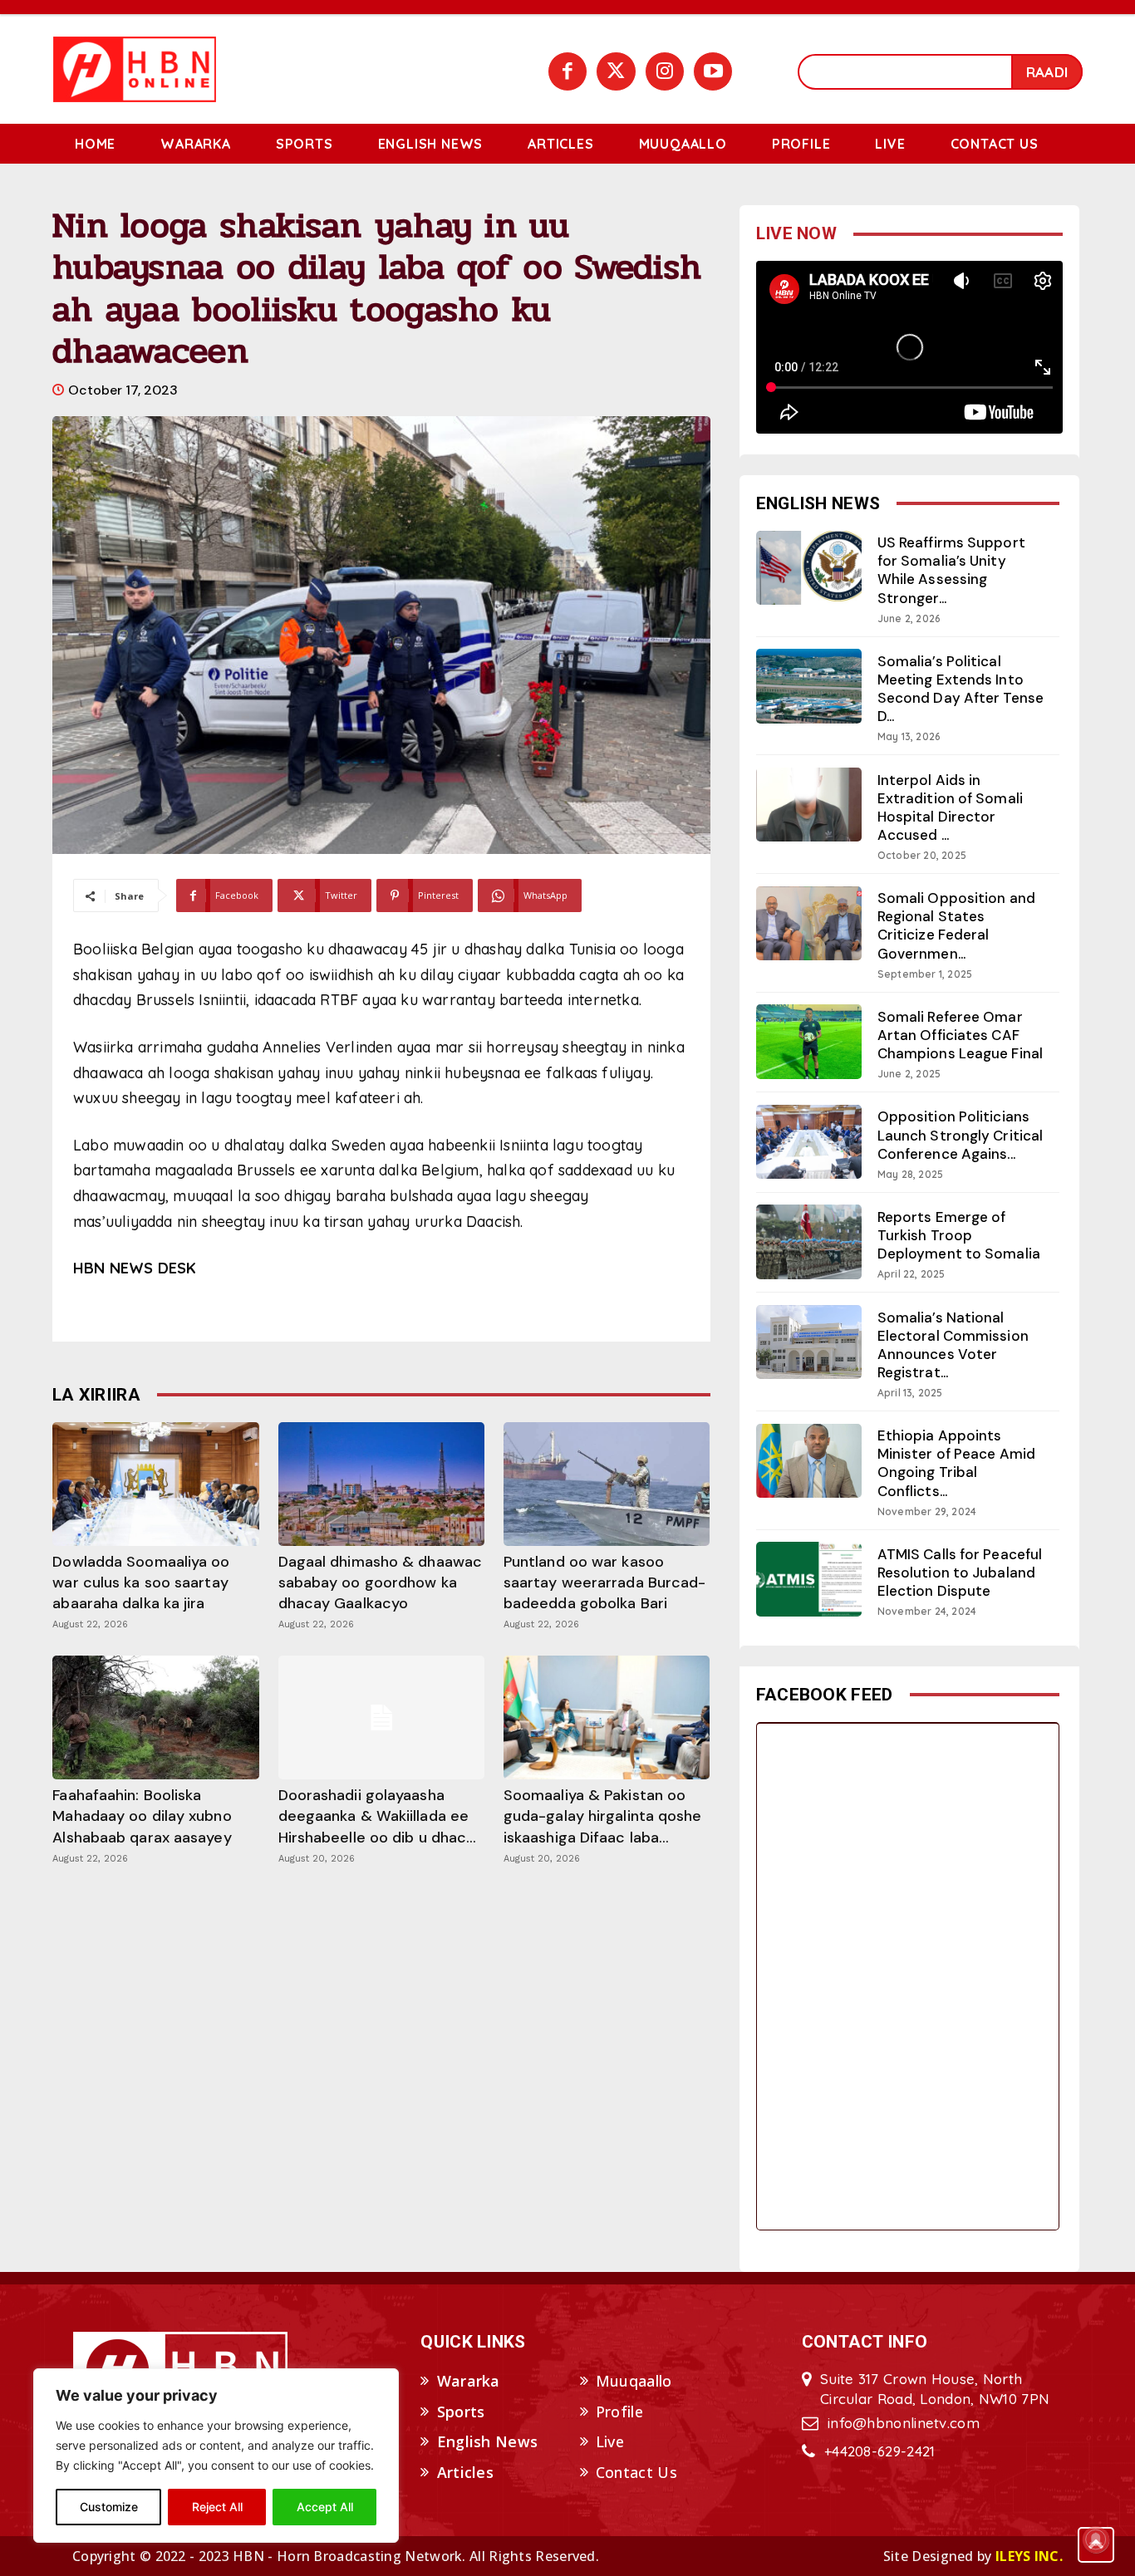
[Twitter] (616, 71)
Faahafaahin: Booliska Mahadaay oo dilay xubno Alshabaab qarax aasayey (142, 1816)
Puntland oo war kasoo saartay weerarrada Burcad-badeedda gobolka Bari (605, 1582)
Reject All (217, 2507)
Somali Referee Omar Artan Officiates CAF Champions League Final (960, 1035)
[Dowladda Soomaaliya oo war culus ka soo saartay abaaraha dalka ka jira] (155, 1484)
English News (488, 2441)
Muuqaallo (634, 2381)
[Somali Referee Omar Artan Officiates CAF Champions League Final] (809, 1041)
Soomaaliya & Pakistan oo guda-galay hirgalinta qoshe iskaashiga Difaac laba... (603, 1816)
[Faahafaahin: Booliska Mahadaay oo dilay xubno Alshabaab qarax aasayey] (155, 1717)
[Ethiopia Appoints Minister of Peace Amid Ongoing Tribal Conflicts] (809, 1461)
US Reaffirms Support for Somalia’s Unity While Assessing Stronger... (951, 570)
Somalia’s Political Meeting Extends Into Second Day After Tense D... (961, 689)
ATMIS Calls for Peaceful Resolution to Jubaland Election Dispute (960, 1573)
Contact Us (636, 2472)
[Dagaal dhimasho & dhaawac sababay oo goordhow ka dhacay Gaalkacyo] (381, 1484)
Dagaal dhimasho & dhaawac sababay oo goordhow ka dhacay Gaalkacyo (381, 1582)
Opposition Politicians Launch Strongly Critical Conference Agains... (960, 1135)
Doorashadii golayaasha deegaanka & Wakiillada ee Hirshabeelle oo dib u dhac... (378, 1816)
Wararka (469, 2381)
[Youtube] (713, 71)
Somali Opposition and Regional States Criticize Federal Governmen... (956, 925)
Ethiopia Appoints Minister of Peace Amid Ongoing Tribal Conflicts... (956, 1463)
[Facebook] (567, 71)
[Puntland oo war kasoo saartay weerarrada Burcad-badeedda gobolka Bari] (607, 1484)
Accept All (325, 2507)
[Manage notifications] (1096, 2539)
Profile (619, 2412)
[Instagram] (665, 71)
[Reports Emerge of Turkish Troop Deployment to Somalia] (809, 1241)
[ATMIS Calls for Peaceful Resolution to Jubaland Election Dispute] (809, 1579)
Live (610, 2441)
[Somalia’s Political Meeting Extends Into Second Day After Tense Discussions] (809, 686)
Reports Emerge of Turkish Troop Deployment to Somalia (959, 1235)
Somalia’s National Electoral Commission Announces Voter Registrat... (953, 1345)
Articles (465, 2472)
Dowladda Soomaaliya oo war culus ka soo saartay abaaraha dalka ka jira (141, 1582)
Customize (109, 2507)
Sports (461, 2412)
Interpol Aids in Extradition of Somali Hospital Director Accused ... (950, 807)
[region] (216, 2456)
